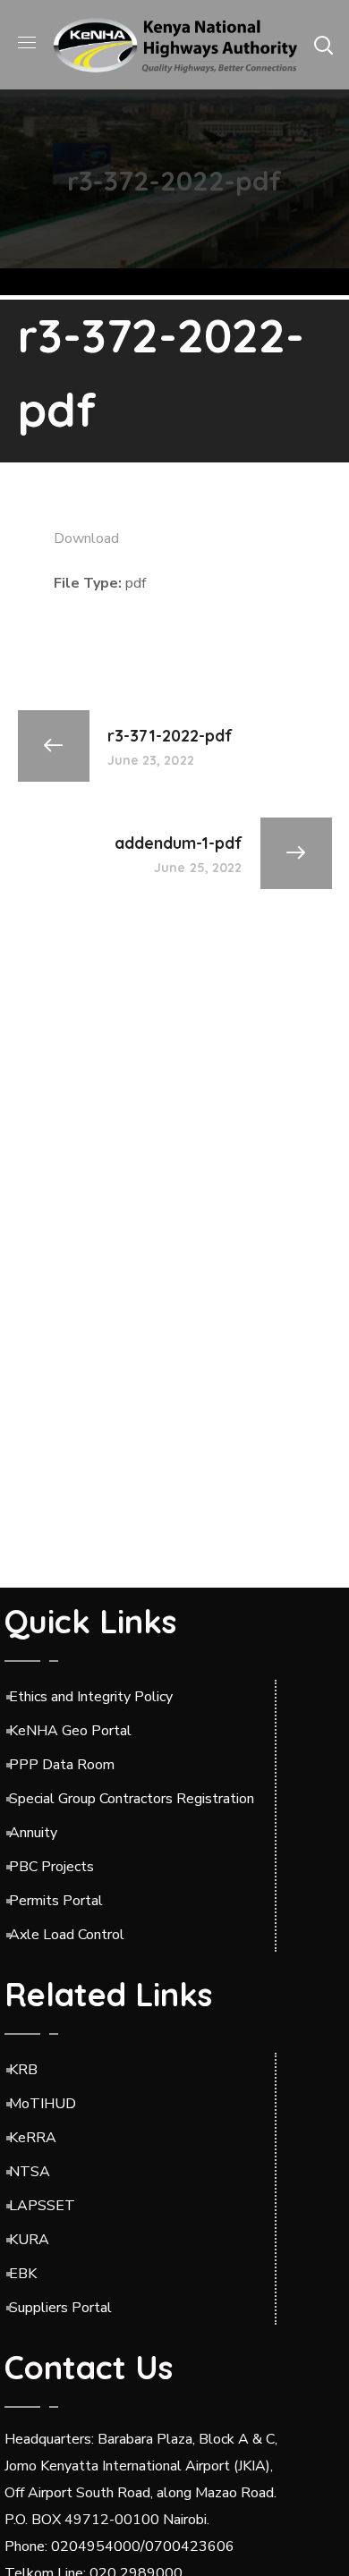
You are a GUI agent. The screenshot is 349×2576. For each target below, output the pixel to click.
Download (86, 538)
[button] (323, 45)
